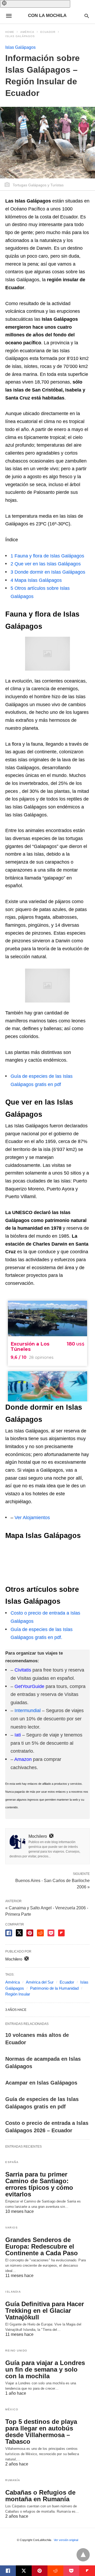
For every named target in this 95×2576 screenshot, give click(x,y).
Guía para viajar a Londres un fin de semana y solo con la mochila (45, 2369)
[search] (87, 16)
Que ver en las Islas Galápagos (46, 564)
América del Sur (40, 1982)
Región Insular (18, 1994)
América (27, 32)
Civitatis (23, 1670)
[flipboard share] (61, 1933)
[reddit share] (40, 1933)
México (12, 2409)
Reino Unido (16, 2351)
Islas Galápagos (20, 36)
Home (10, 32)
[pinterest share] (30, 1933)
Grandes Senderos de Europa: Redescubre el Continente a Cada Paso (42, 2246)
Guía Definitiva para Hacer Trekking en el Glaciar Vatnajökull (45, 2311)
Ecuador (48, 32)
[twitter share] (19, 1933)
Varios (11, 2228)
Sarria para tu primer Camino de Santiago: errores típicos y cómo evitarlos (39, 2184)
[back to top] (83, 2555)
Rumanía (13, 2480)
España (12, 2162)
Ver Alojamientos (32, 1518)
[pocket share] (51, 1933)
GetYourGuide (29, 1686)
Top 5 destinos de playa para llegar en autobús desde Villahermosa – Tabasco (41, 2432)
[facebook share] (9, 1933)
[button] (35, 4)
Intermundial (28, 1711)
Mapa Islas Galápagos (36, 580)
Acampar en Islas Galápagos (41, 2083)
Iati (18, 1735)
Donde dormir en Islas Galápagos (48, 572)
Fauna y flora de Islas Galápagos (47, 556)
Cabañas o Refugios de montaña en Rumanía (40, 2496)
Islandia (13, 2292)
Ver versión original (66, 2540)
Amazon (23, 1759)
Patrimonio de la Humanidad (54, 1988)
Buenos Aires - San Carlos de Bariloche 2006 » (53, 1883)
